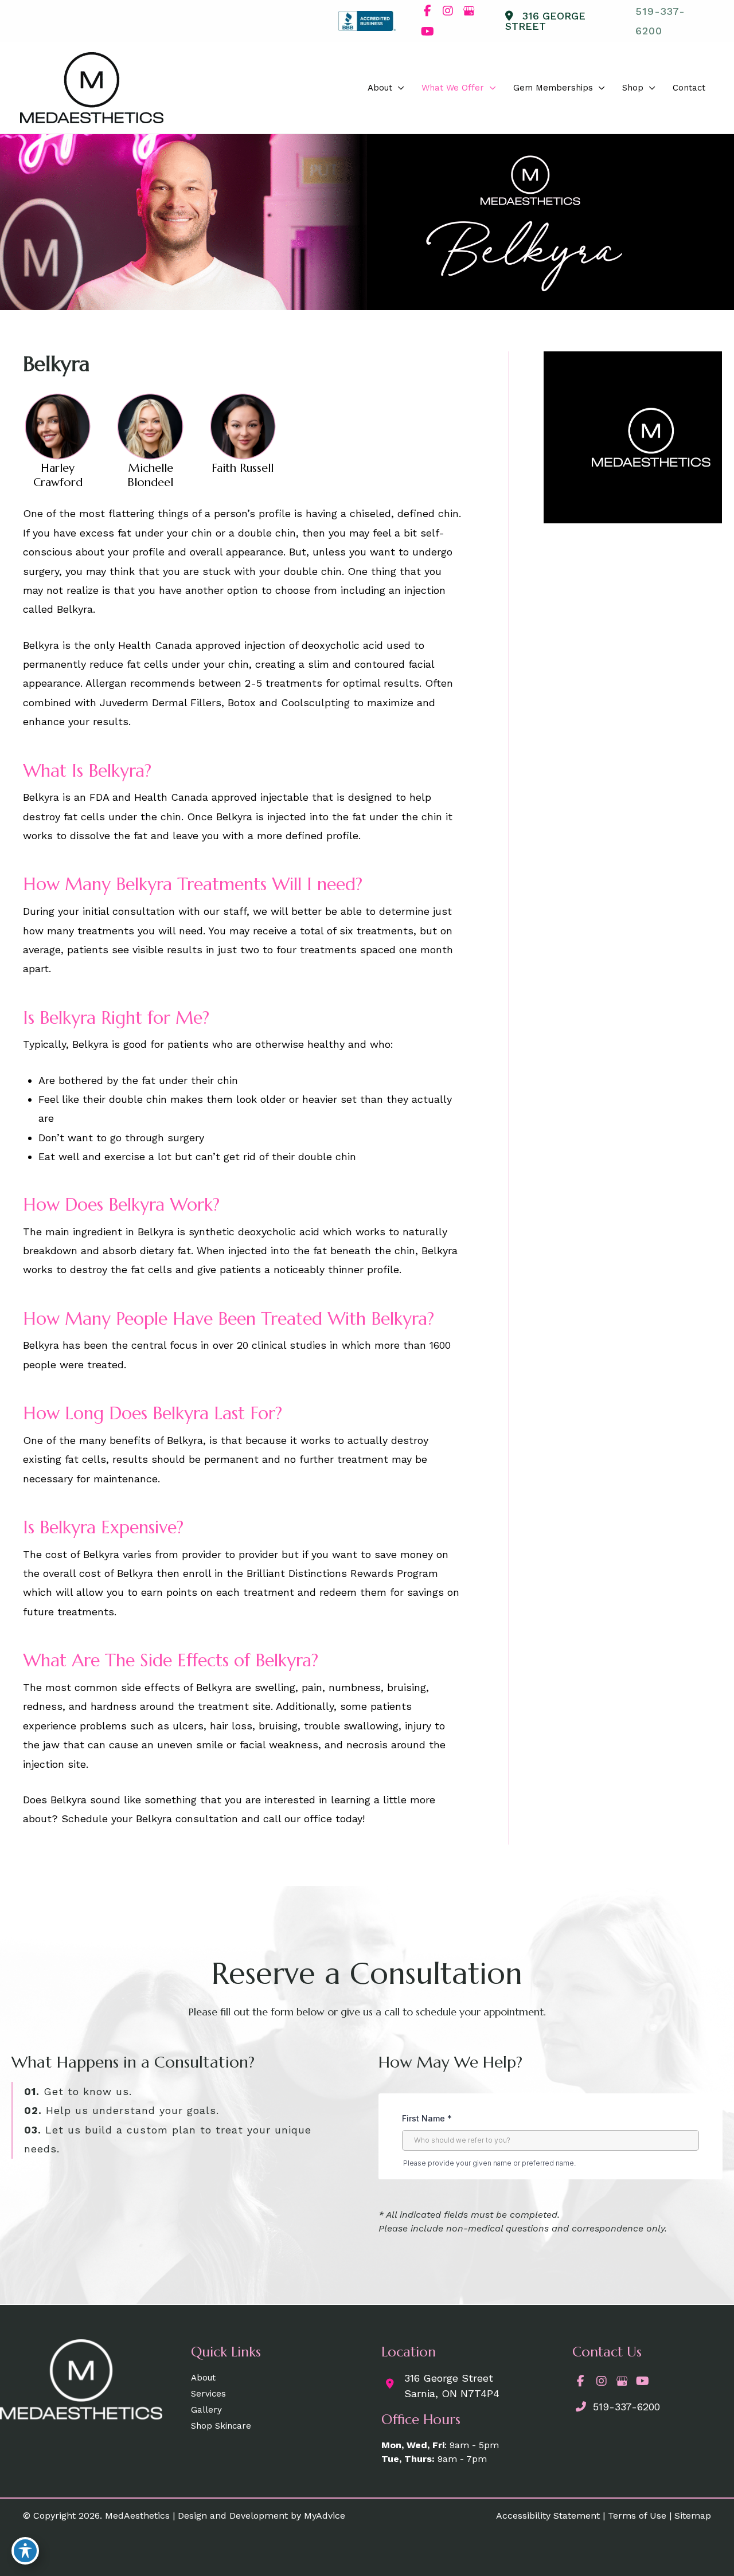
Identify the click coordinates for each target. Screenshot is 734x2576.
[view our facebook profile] (427, 11)
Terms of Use (637, 2516)
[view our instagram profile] (448, 11)
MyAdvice (325, 2516)
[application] (398, 88)
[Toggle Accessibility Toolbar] (25, 2551)
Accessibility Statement (548, 2516)
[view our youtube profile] (427, 32)
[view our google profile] (468, 11)
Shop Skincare (221, 2426)
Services (208, 2394)
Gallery (206, 2410)
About (203, 2378)
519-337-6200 (625, 2407)
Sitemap (693, 2516)
